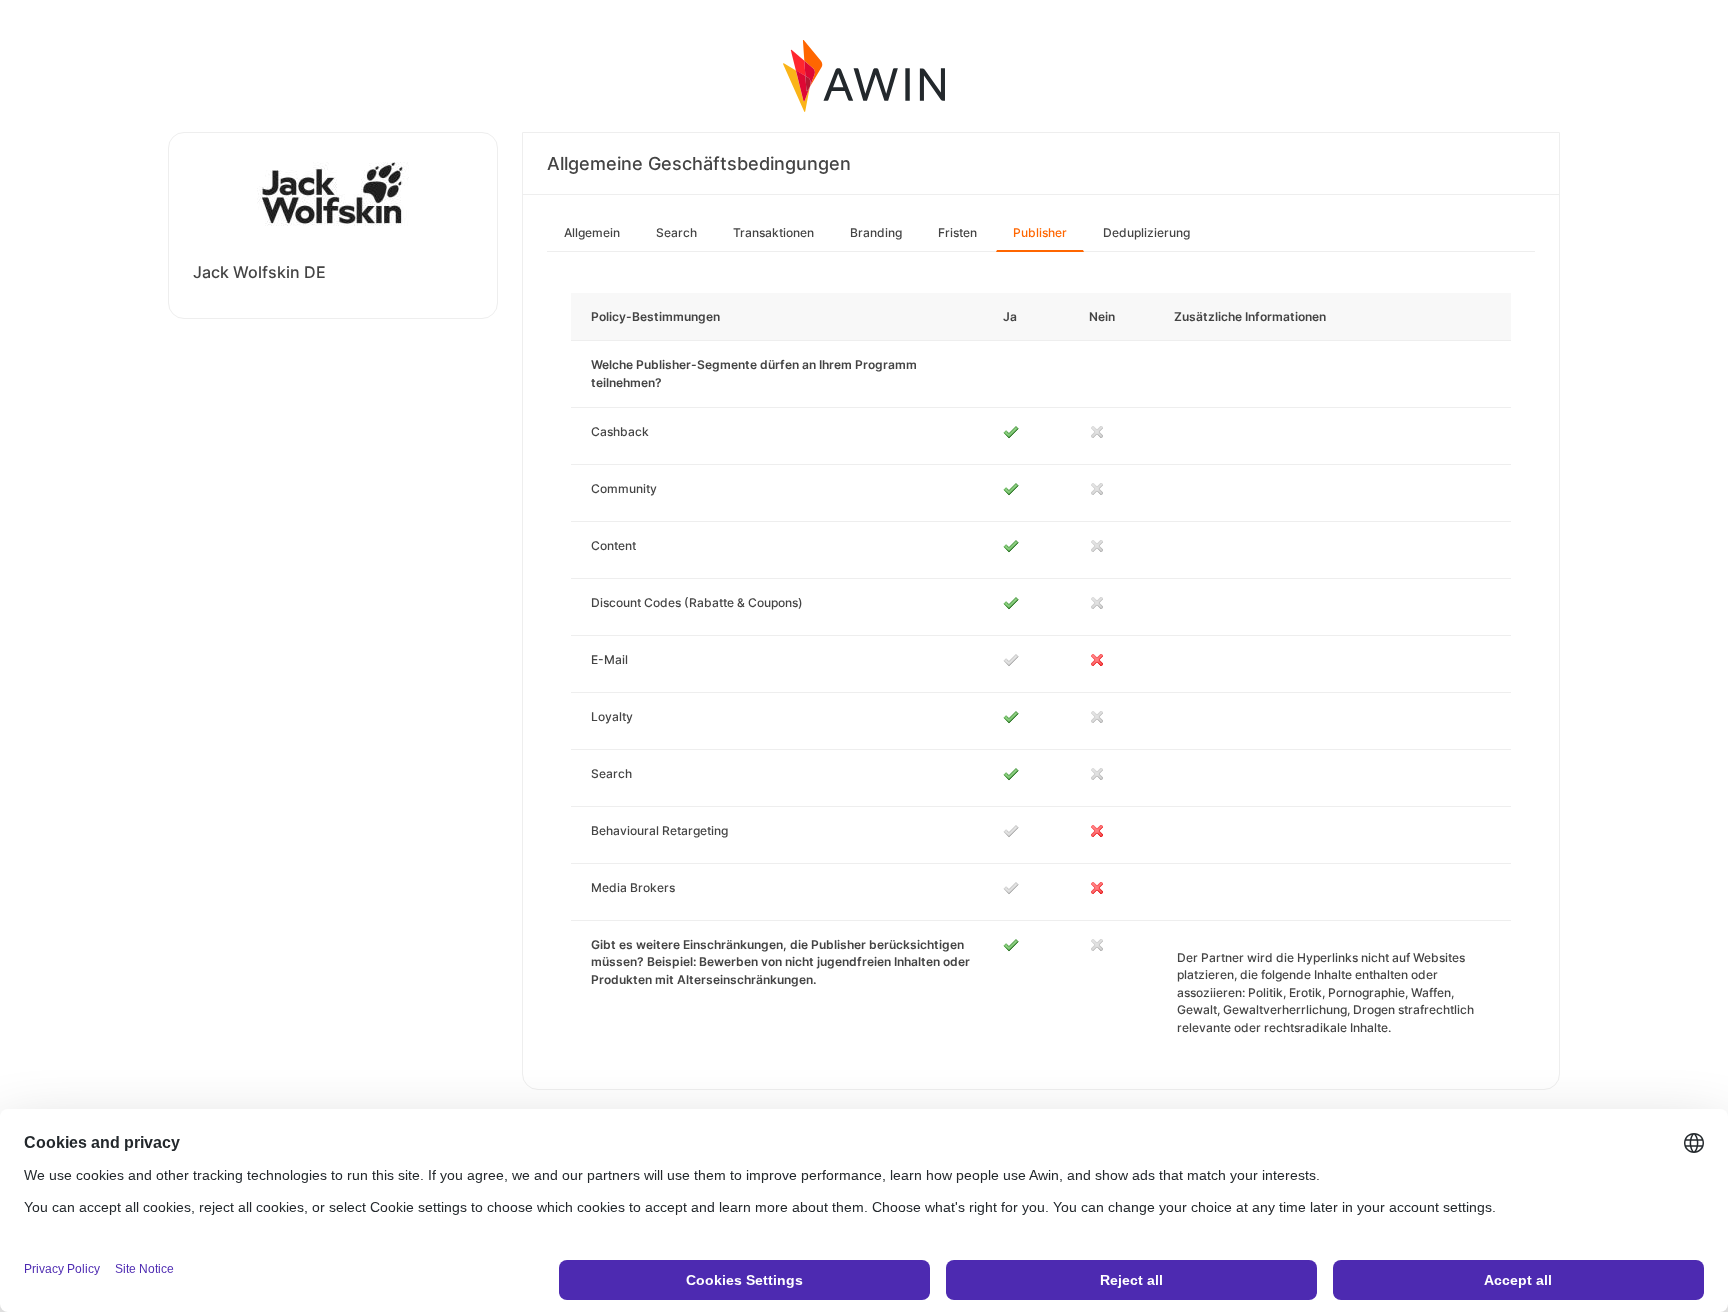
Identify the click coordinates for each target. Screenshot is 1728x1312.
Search (676, 232)
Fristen (957, 232)
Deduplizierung (1146, 232)
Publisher (1040, 232)
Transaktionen (773, 232)
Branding (876, 232)
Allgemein (592, 232)
